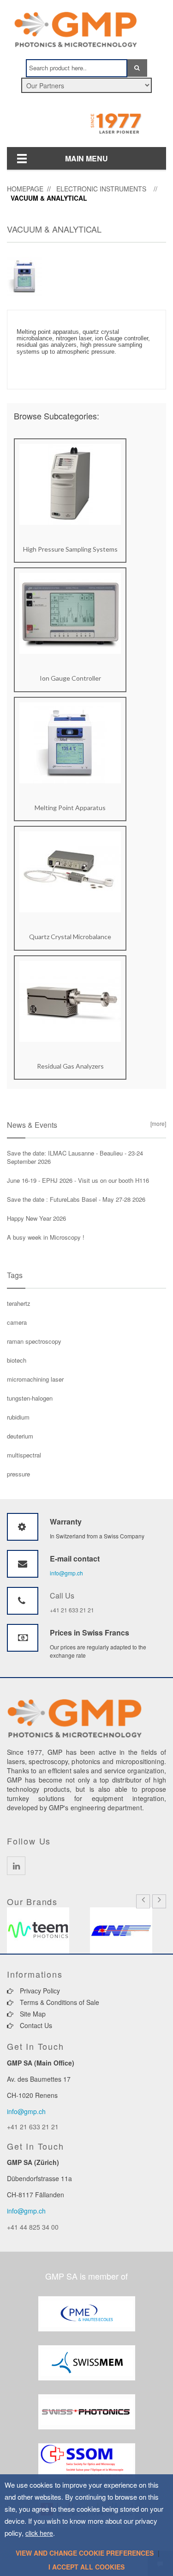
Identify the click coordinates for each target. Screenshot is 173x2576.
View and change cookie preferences (85, 2553)
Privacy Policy (39, 1991)
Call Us (62, 1595)
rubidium (18, 1417)
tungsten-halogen (30, 1398)
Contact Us (35, 2025)
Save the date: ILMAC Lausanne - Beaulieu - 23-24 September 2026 (75, 1157)
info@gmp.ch (66, 1573)
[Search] (137, 68)
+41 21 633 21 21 (72, 1610)
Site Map (32, 2014)
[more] (157, 1123)
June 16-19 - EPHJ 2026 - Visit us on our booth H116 (78, 1180)
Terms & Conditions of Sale (59, 2002)
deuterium (20, 1436)
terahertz (19, 1303)
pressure (18, 1474)
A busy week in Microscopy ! (46, 1237)
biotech (17, 1360)
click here (39, 2533)
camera (17, 1322)
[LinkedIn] (16, 1866)
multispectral (24, 1455)
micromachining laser (35, 1379)
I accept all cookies (86, 2567)
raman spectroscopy (34, 1341)
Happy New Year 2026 (36, 1218)
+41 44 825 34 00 (33, 2227)
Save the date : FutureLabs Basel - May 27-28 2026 (76, 1199)
